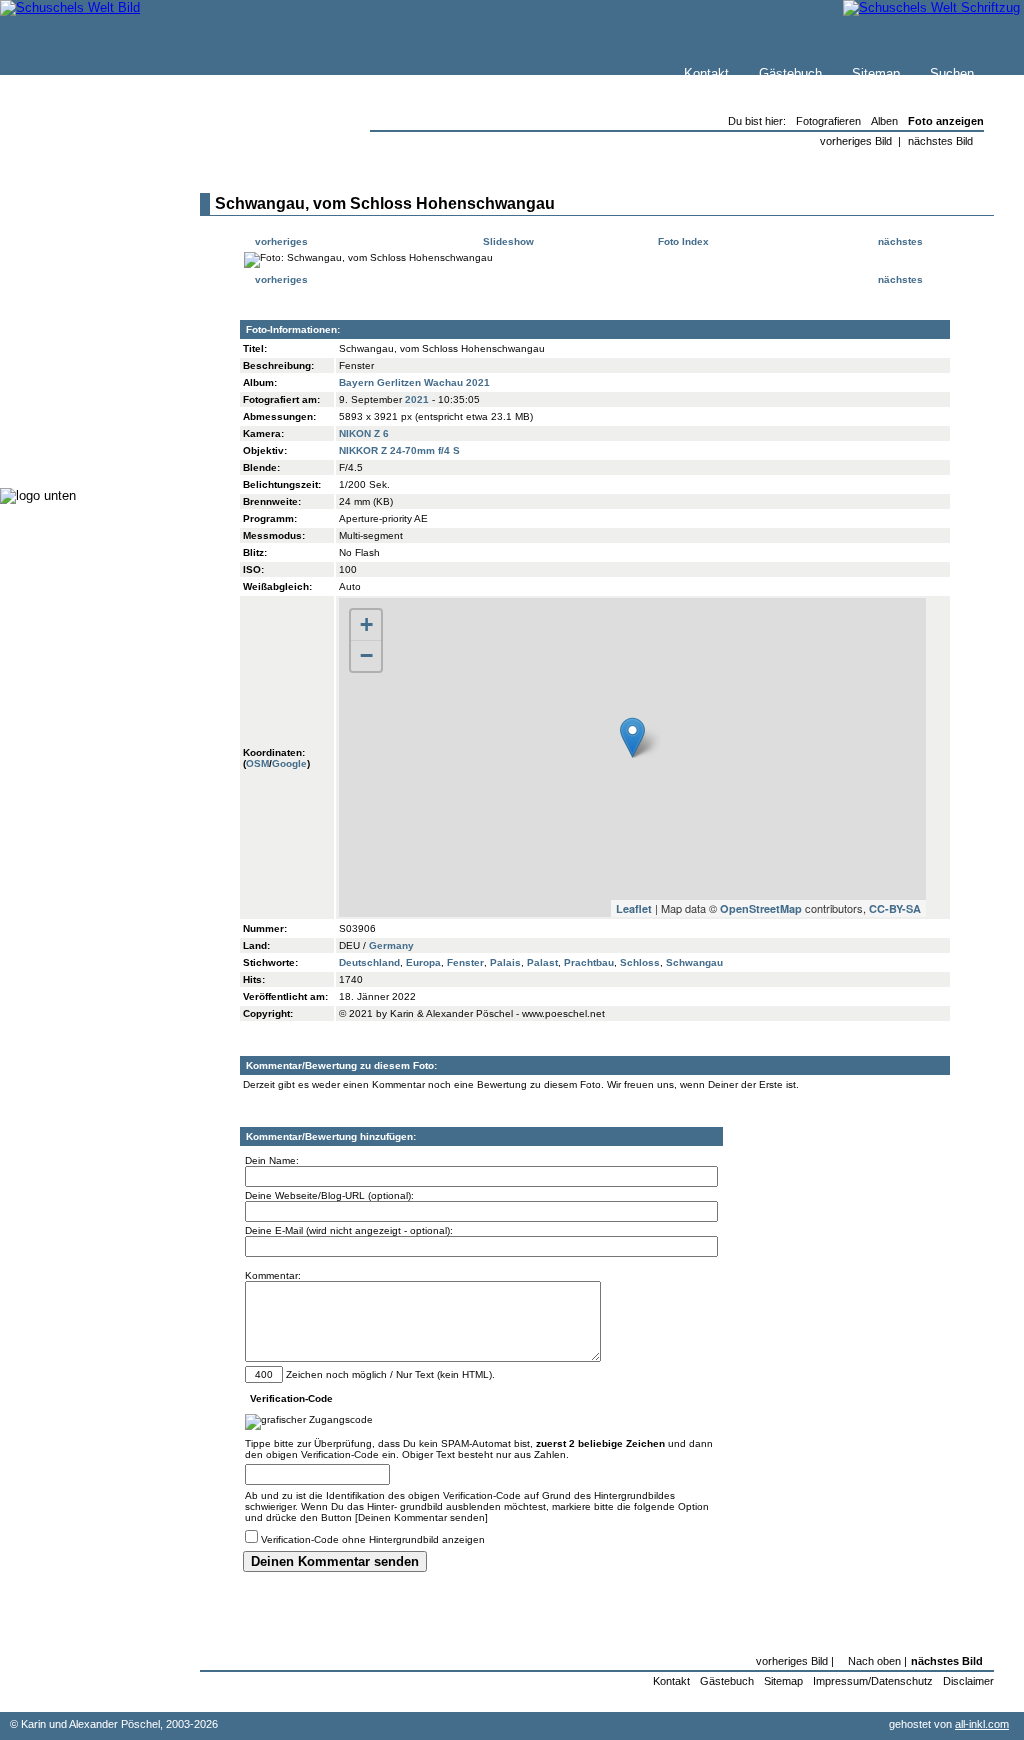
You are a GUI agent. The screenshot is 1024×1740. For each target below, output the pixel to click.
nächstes (902, 241)
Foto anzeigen (946, 121)
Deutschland (369, 962)
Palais (505, 962)
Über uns (69, 246)
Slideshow (507, 241)
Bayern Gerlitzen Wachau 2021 (414, 382)
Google (289, 763)
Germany (391, 945)
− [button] (366, 655)
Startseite (71, 206)
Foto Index (682, 241)
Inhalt (59, 266)
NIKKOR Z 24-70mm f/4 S (399, 450)
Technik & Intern (90, 429)
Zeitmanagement (91, 369)
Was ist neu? (81, 226)
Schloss (640, 962)
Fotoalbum (73, 449)
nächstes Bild (940, 141)
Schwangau (694, 962)
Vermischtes (79, 409)
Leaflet (634, 908)
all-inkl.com (982, 1724)
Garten (62, 329)
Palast (542, 962)
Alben (884, 121)
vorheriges (280, 241)
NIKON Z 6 (364, 433)
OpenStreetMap (761, 908)
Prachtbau (589, 962)
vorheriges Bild (856, 141)
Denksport (72, 389)
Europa (423, 962)
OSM (257, 763)
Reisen (63, 309)
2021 (417, 399)
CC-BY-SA (895, 908)
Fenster (465, 962)
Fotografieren (81, 349)
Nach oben (874, 1661)
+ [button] (366, 624)
